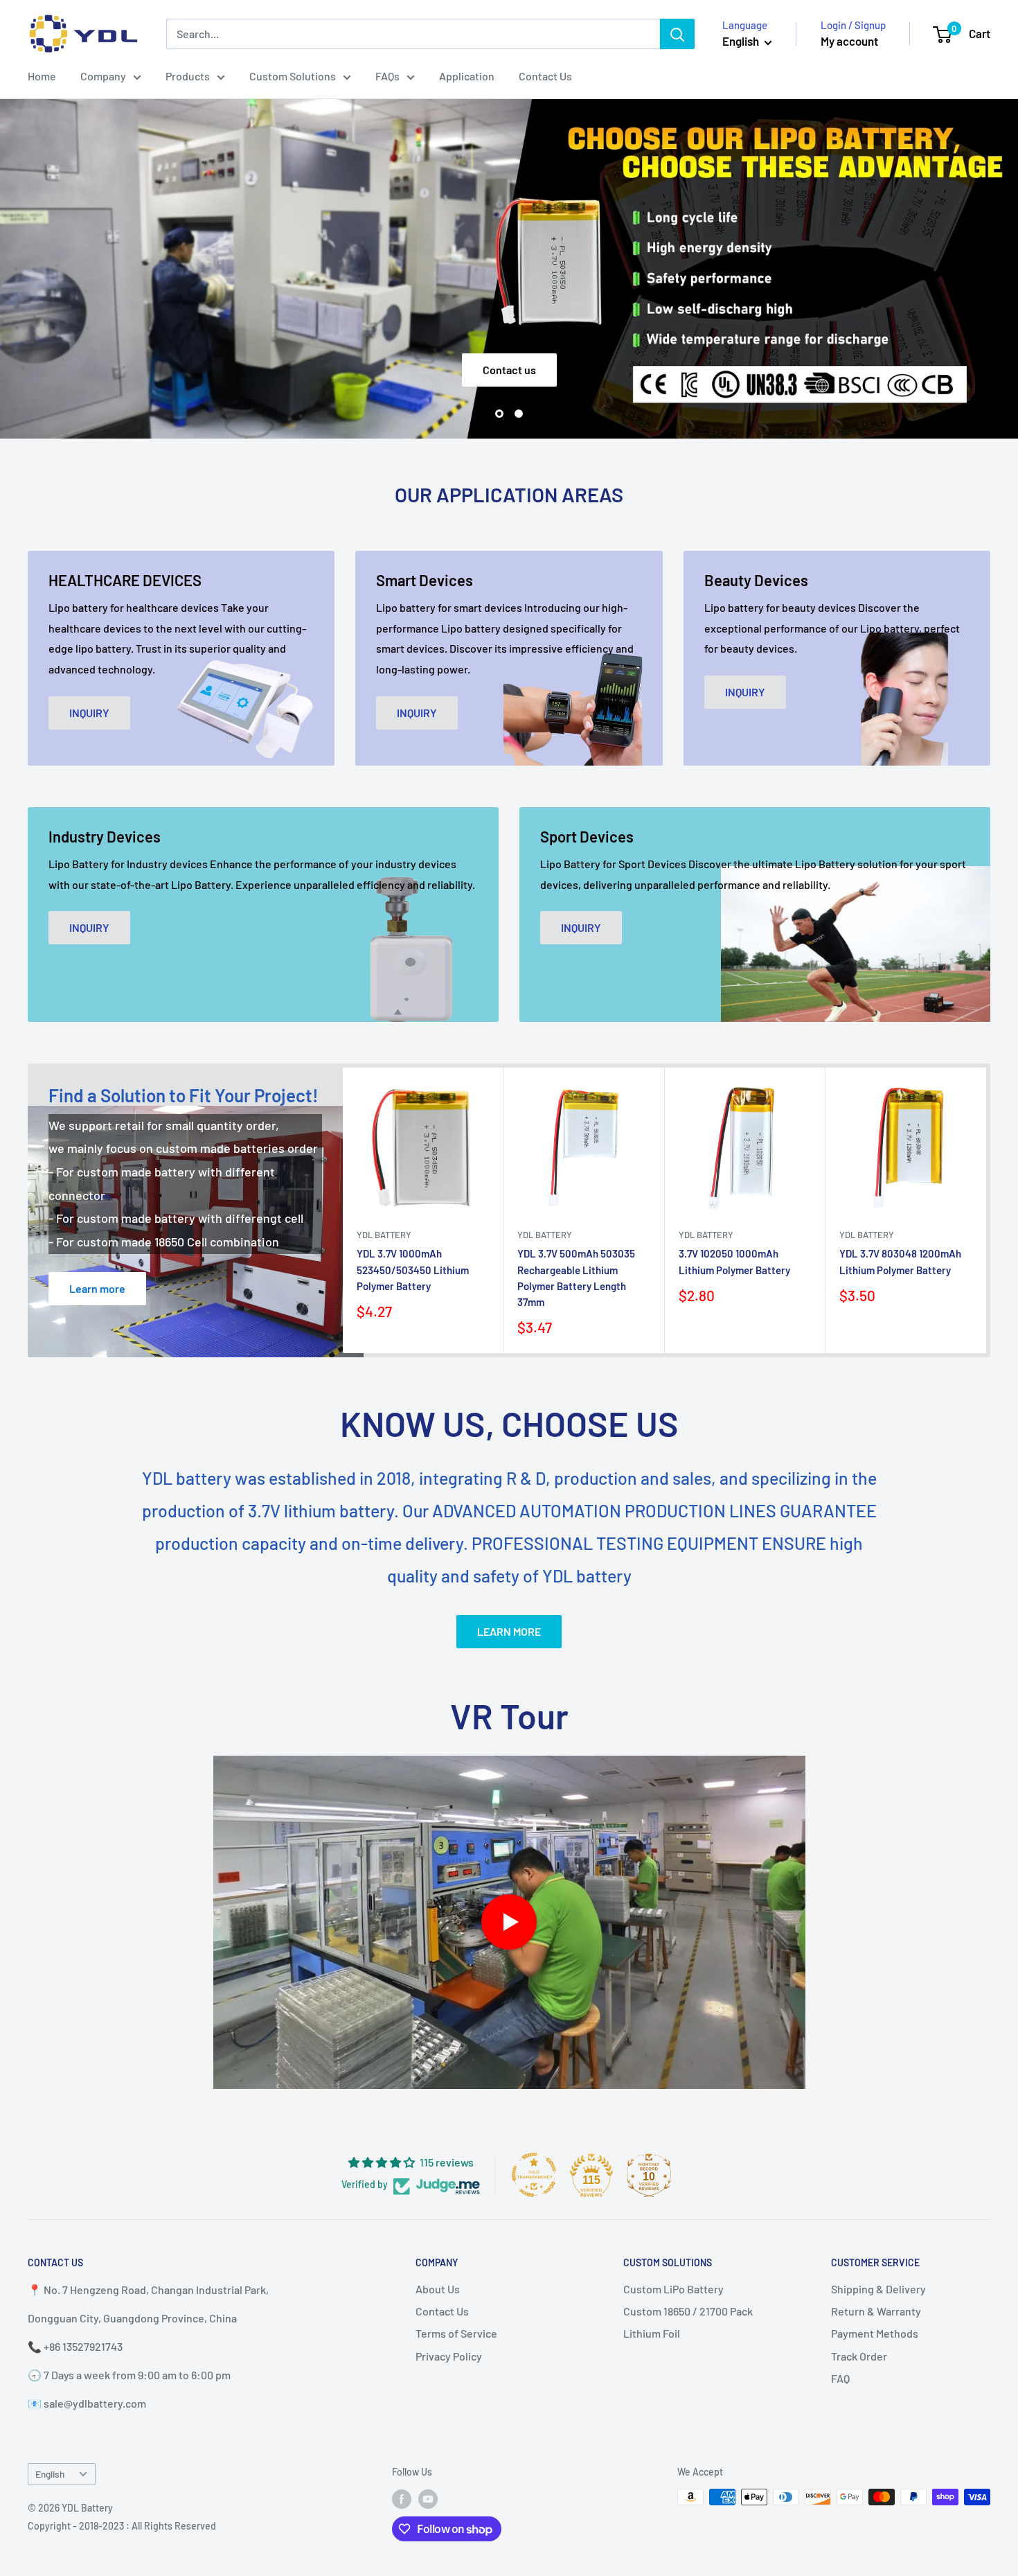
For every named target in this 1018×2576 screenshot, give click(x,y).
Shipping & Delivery (878, 2289)
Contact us (509, 370)
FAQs (387, 76)
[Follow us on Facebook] (402, 2498)
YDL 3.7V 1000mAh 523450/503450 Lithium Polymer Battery (413, 1270)
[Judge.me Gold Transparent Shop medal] (534, 2175)
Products (188, 76)
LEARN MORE (509, 1631)
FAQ (840, 2378)
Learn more (97, 1288)
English (50, 2474)
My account (849, 41)
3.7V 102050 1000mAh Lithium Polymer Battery (734, 1261)
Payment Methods (875, 2333)
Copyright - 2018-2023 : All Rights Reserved (122, 2526)
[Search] (677, 34)
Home (42, 76)
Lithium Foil (652, 2333)
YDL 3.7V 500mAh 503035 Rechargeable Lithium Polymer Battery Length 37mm (576, 1278)
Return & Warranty (876, 2311)
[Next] (986, 1210)
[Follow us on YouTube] (428, 2498)
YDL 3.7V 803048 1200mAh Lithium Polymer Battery (900, 1261)
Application (467, 76)
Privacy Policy (449, 2356)
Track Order (859, 2356)
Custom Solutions (293, 76)
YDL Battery (384, 1235)
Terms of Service (456, 2333)
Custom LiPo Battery (673, 2289)
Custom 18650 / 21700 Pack (688, 2311)
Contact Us (545, 76)
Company (103, 76)
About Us (438, 2289)
